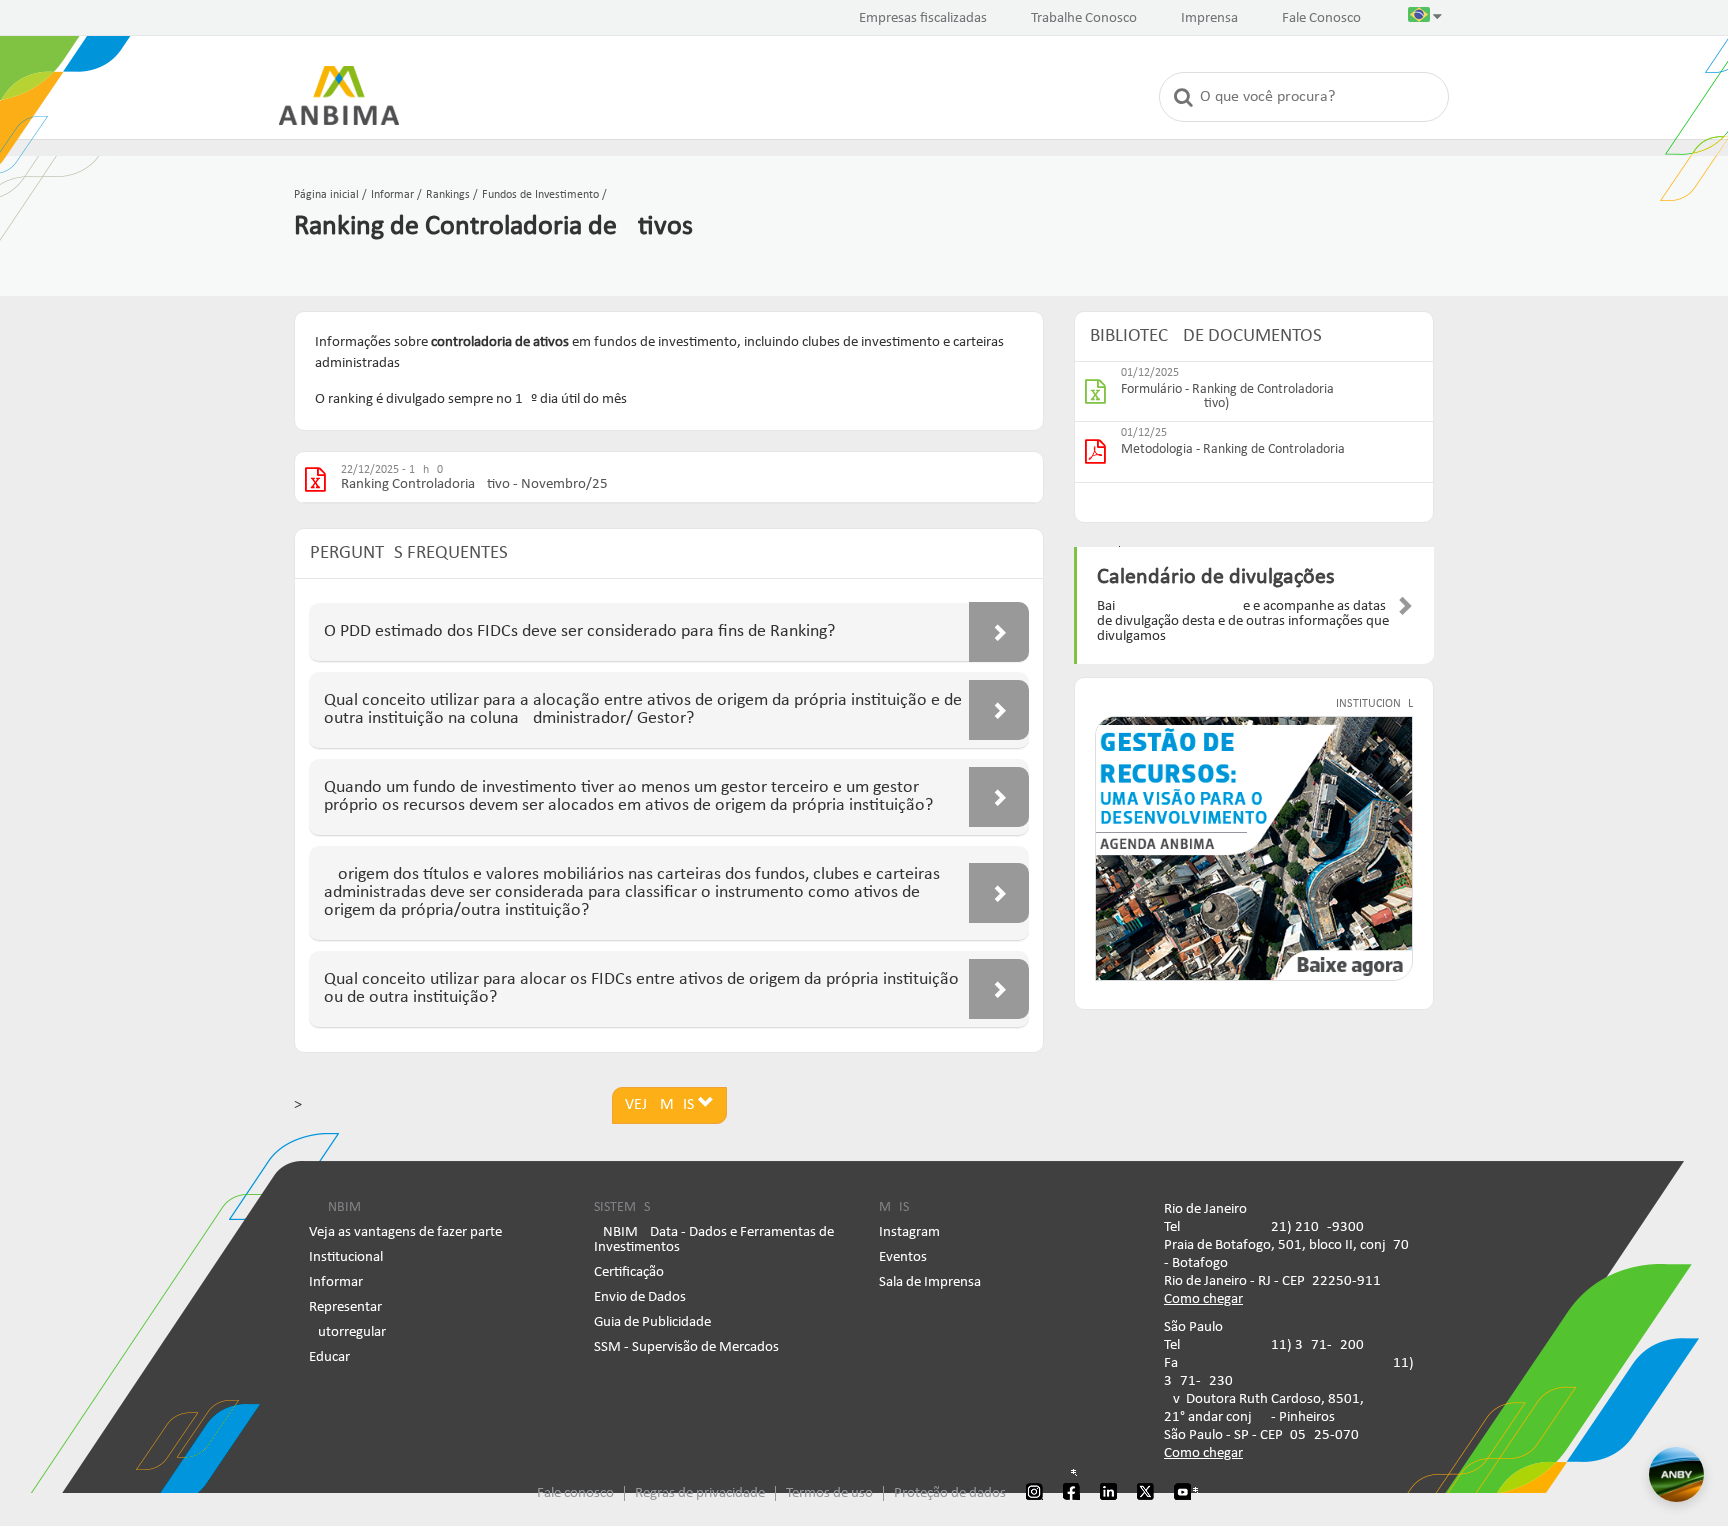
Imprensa (1209, 18)
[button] (1425, 19)
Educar (329, 1357)
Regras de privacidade (700, 1493)
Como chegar (1203, 1299)
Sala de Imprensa (930, 1282)
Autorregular (347, 1332)
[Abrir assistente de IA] (1676, 1474)
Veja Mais (661, 1105)
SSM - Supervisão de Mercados (686, 1347)
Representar (345, 1307)
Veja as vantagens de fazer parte (405, 1232)
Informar (336, 1282)
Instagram (909, 1232)
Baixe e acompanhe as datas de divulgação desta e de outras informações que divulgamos (1243, 621)
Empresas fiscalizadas (923, 18)
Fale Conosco (1321, 18)
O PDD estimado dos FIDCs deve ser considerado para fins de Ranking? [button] (579, 631)
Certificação (629, 1272)
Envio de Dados (640, 1297)
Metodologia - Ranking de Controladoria (1233, 450)
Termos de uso (829, 1493)
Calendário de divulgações (1216, 577)
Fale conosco (575, 1493)
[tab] (669, 632)
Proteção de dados (950, 1493)
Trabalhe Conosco (1084, 18)
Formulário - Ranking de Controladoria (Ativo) (1227, 397)
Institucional (346, 1257)
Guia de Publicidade (652, 1322)
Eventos (903, 1257)
